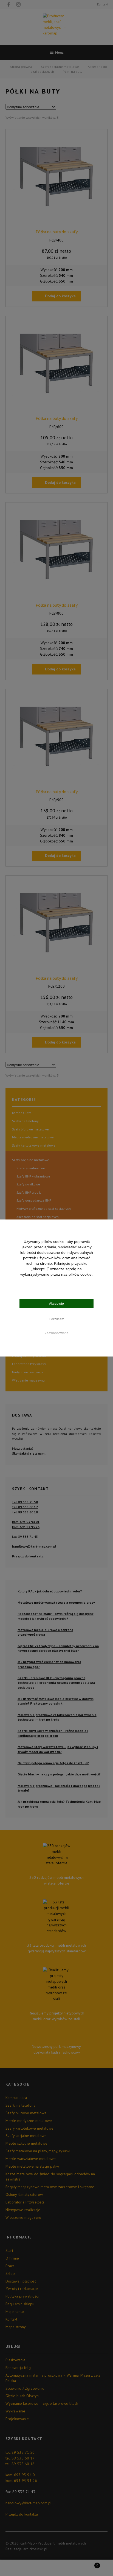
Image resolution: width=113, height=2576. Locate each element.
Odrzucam (56, 1319)
